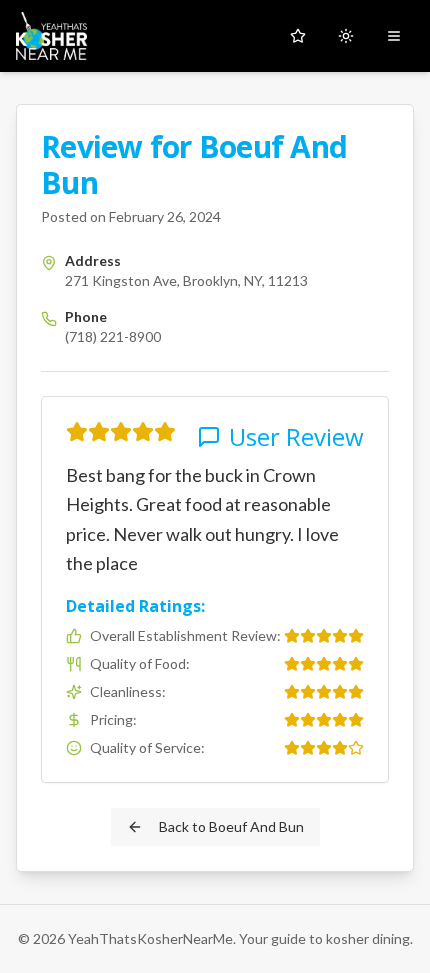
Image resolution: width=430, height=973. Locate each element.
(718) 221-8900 (113, 336)
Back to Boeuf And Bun (231, 826)
